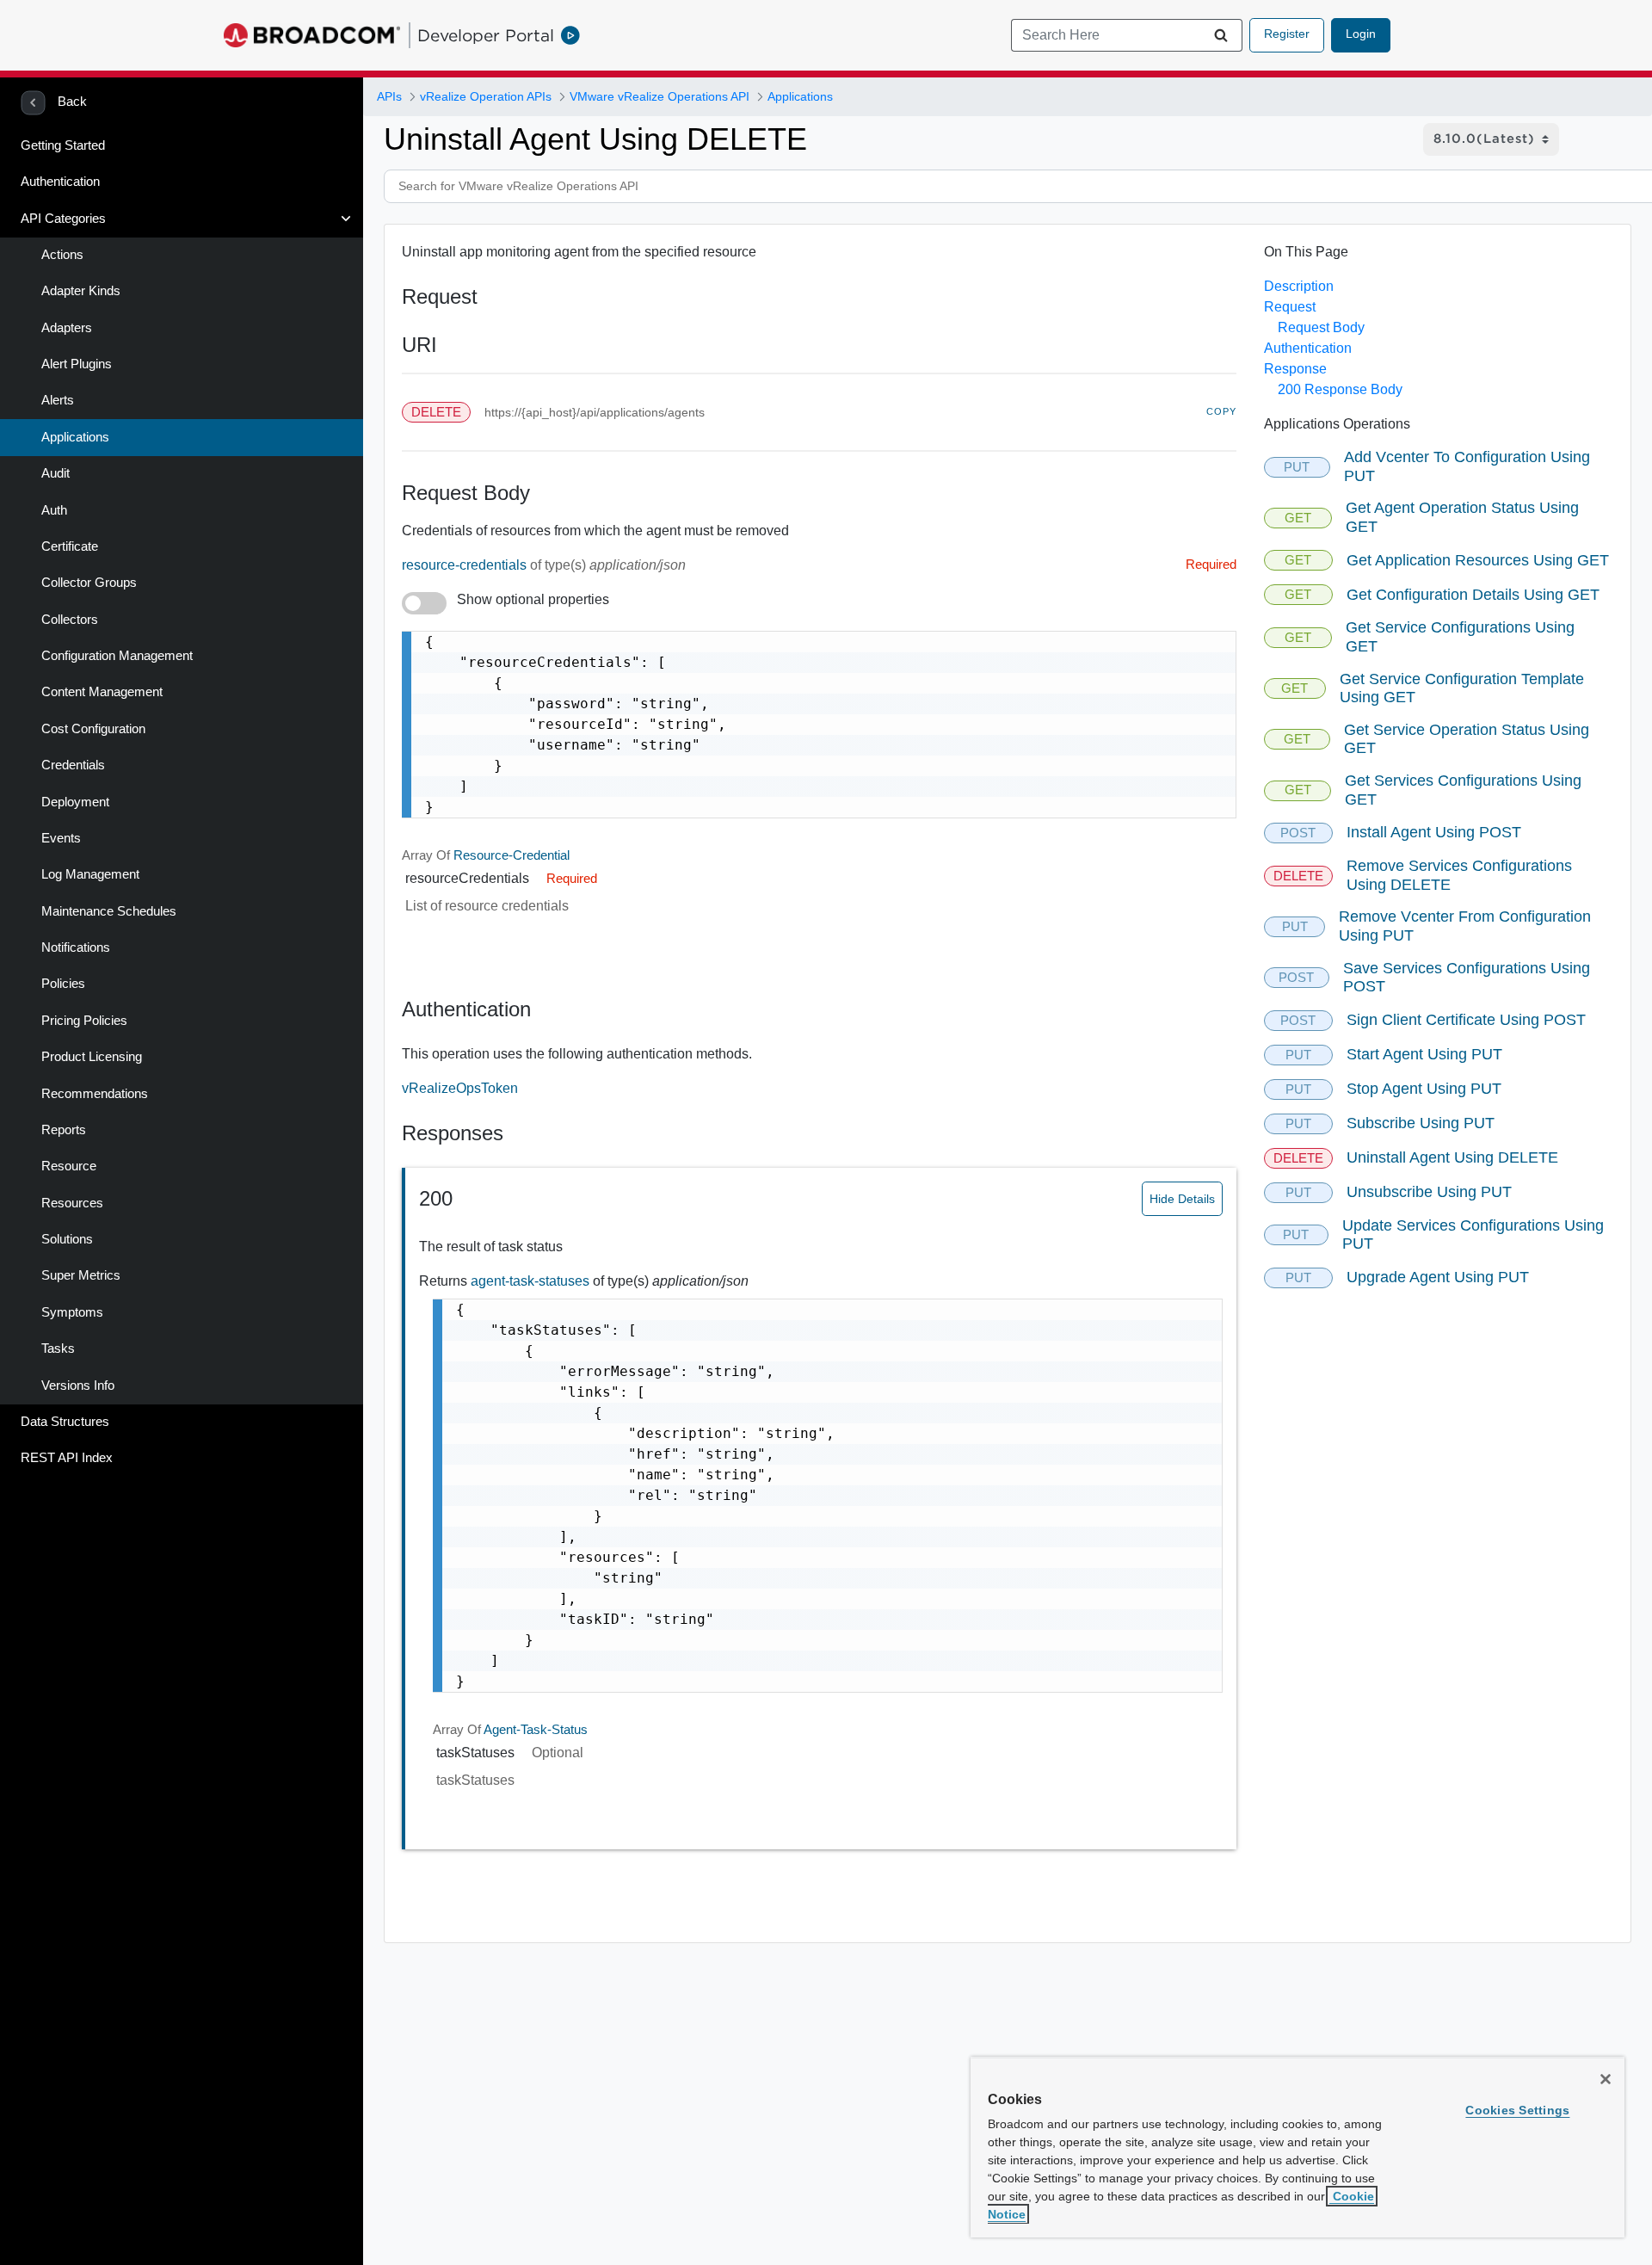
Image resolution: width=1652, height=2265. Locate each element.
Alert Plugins (77, 364)
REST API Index (67, 1458)
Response (1295, 369)
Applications (75, 437)
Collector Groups (89, 583)
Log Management (90, 874)
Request (1290, 307)
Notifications (76, 947)
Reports (64, 1130)
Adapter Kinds (81, 291)
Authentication (60, 182)
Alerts (58, 400)
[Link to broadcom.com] (312, 35)
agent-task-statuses (532, 1281)
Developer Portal (486, 35)
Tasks (58, 1349)
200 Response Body (1340, 389)
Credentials (73, 765)
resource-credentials (466, 565)
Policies (63, 984)
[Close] (1606, 2079)
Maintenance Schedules (109, 911)
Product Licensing (92, 1057)
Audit (55, 473)
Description (1299, 286)
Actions (62, 255)
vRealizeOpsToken (460, 1088)
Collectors (70, 620)
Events (61, 838)
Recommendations (95, 1094)
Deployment (75, 802)
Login (1361, 34)
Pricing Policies (84, 1021)
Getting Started (63, 145)
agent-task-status (536, 1730)
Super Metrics (81, 1275)
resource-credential (512, 855)
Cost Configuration (93, 729)
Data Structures (65, 1422)
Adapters (67, 328)
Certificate (70, 546)
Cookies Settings (1517, 2110)
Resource (69, 1166)
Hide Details (1182, 1199)
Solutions (67, 1239)
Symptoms (72, 1312)
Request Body (1321, 327)
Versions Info (78, 1386)
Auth (54, 510)
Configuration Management (117, 656)
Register (1287, 34)
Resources (72, 1203)
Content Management (102, 692)
